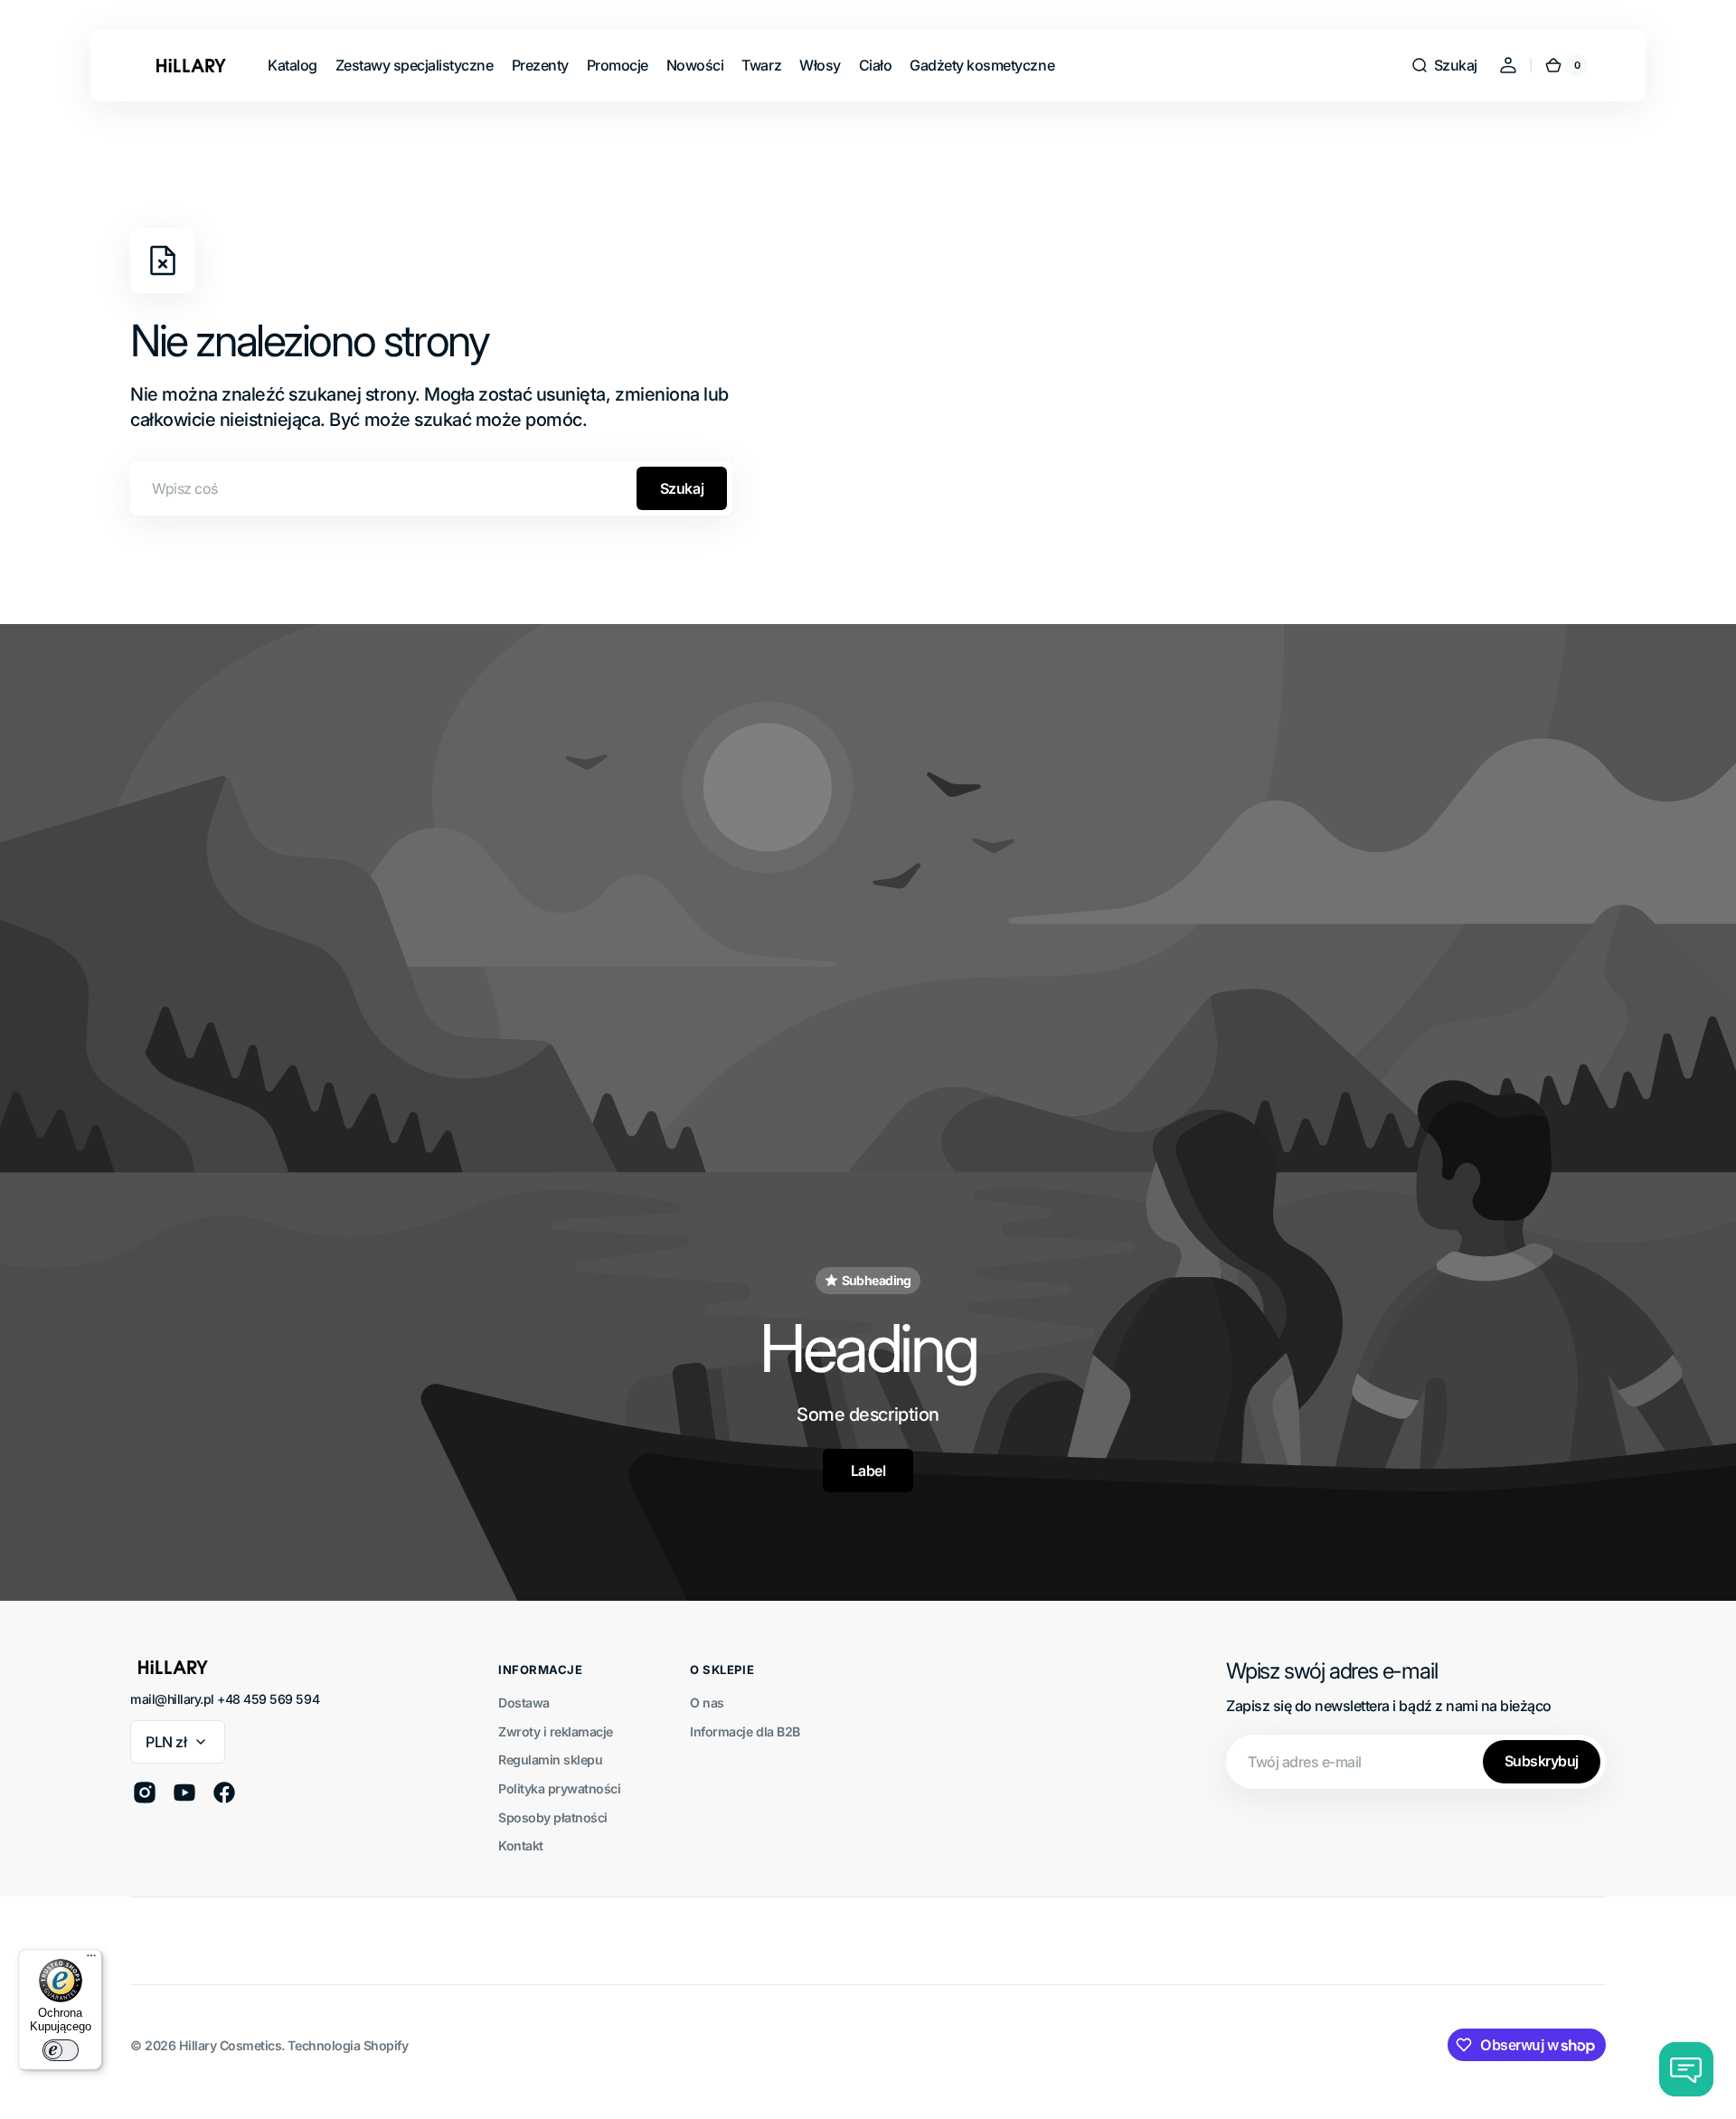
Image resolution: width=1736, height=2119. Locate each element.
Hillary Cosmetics (231, 2045)
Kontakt (521, 1845)
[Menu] (91, 1960)
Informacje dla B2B (745, 1731)
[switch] (61, 2050)
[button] (1444, 65)
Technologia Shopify (348, 2045)
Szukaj (682, 488)
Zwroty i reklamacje (556, 1731)
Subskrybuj (1542, 1761)
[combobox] (431, 488)
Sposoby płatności (553, 1817)
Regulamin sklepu (550, 1760)
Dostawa (524, 1703)
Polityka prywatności (559, 1788)
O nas (707, 1703)
